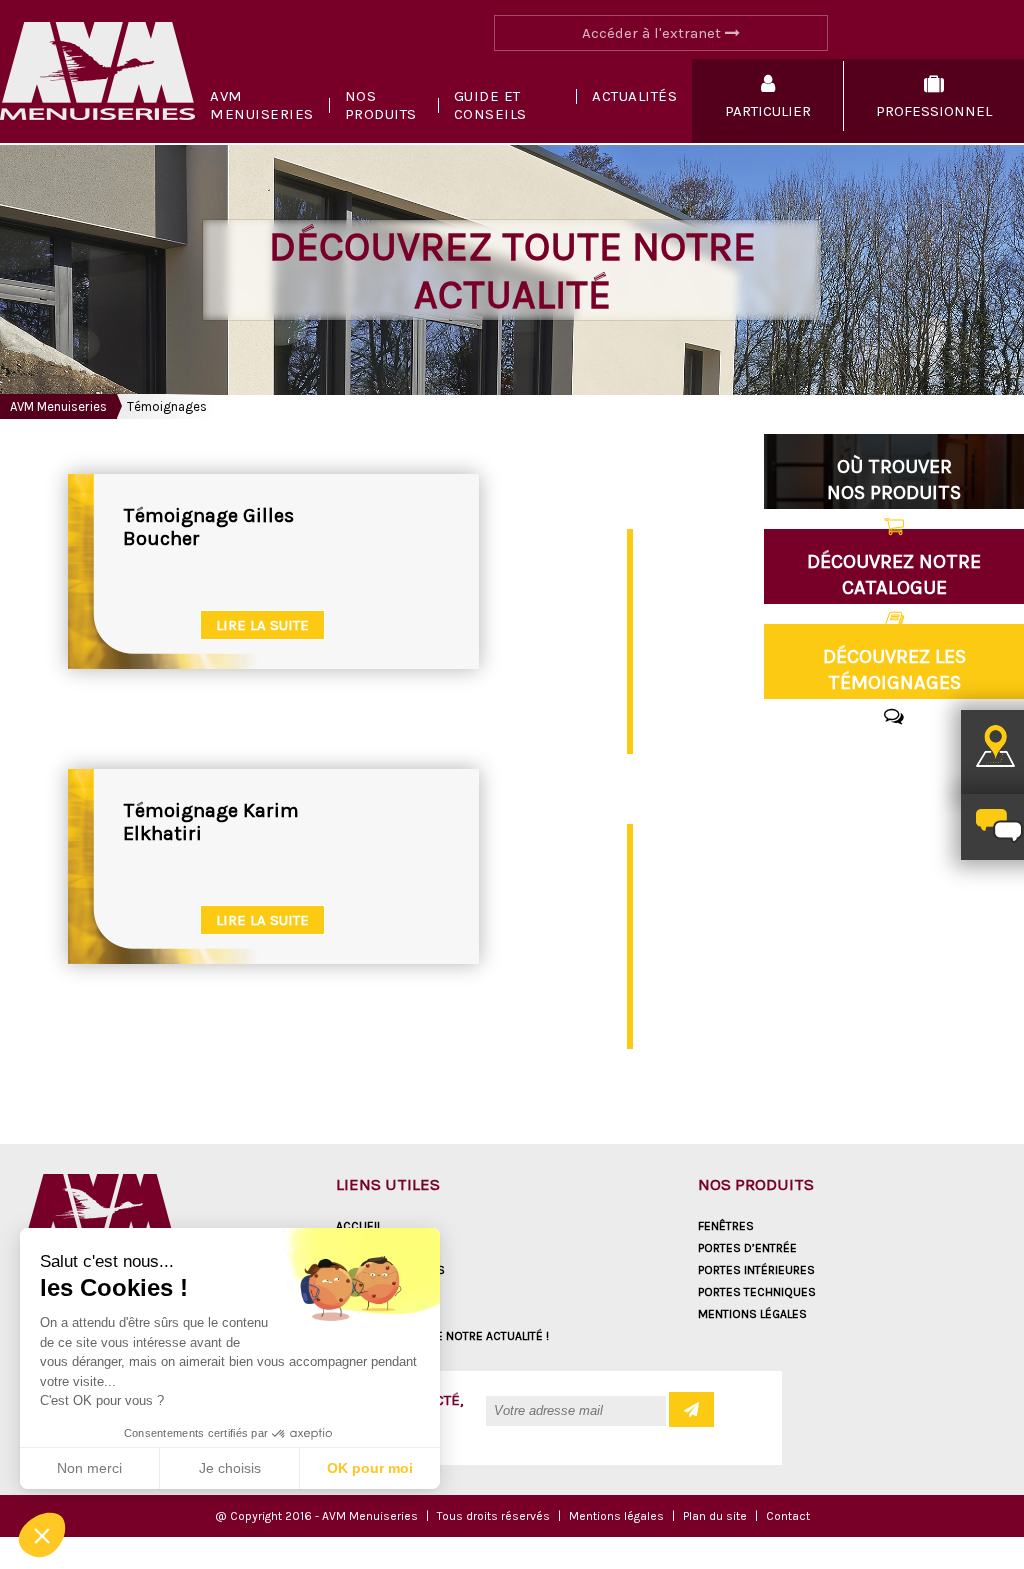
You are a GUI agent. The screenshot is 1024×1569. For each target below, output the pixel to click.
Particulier (369, 1292)
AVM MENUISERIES (262, 105)
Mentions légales (752, 1314)
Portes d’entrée (747, 1248)
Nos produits (381, 105)
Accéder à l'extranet (653, 33)
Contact (788, 1516)
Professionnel (381, 1314)
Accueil (359, 1226)
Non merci (89, 1468)
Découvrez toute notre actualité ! (442, 1336)
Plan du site (715, 1516)
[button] (42, 1535)
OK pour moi (370, 1468)
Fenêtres (726, 1226)
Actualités (634, 96)
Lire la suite (262, 625)
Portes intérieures (756, 1270)
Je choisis (230, 1468)
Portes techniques (757, 1292)
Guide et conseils (490, 105)
